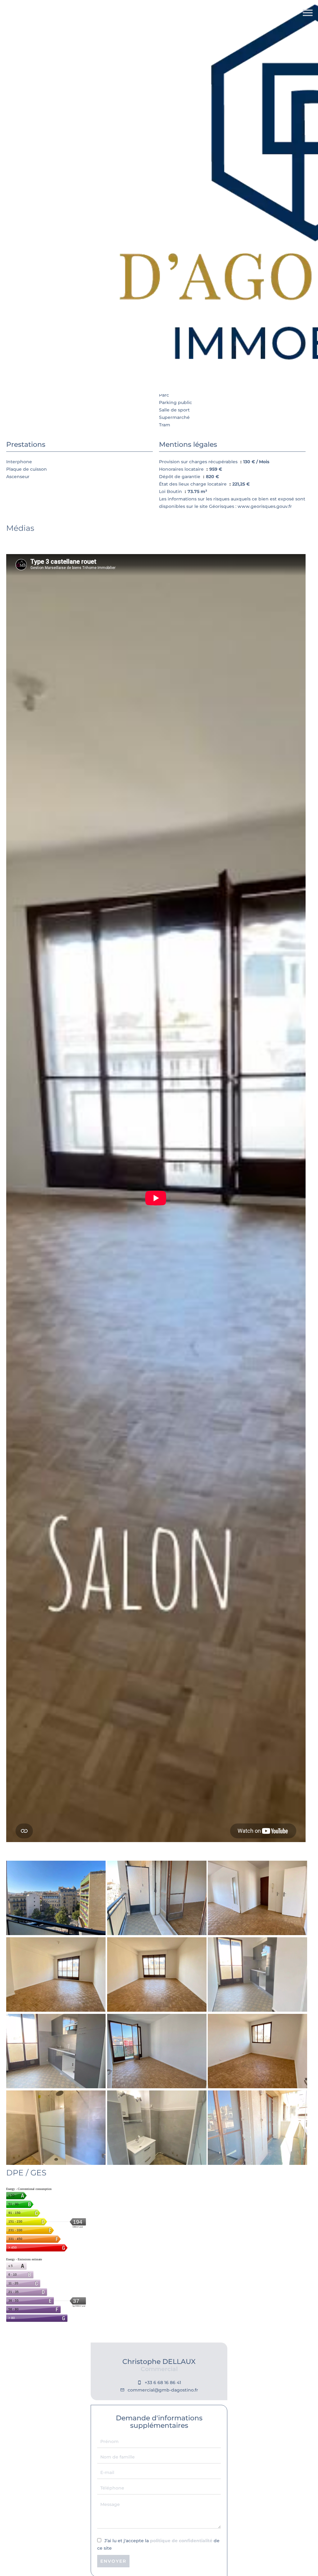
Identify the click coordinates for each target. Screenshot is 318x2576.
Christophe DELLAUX (159, 2362)
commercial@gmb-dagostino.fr (163, 2390)
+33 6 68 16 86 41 (163, 2383)
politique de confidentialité (181, 2541)
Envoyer (113, 2561)
